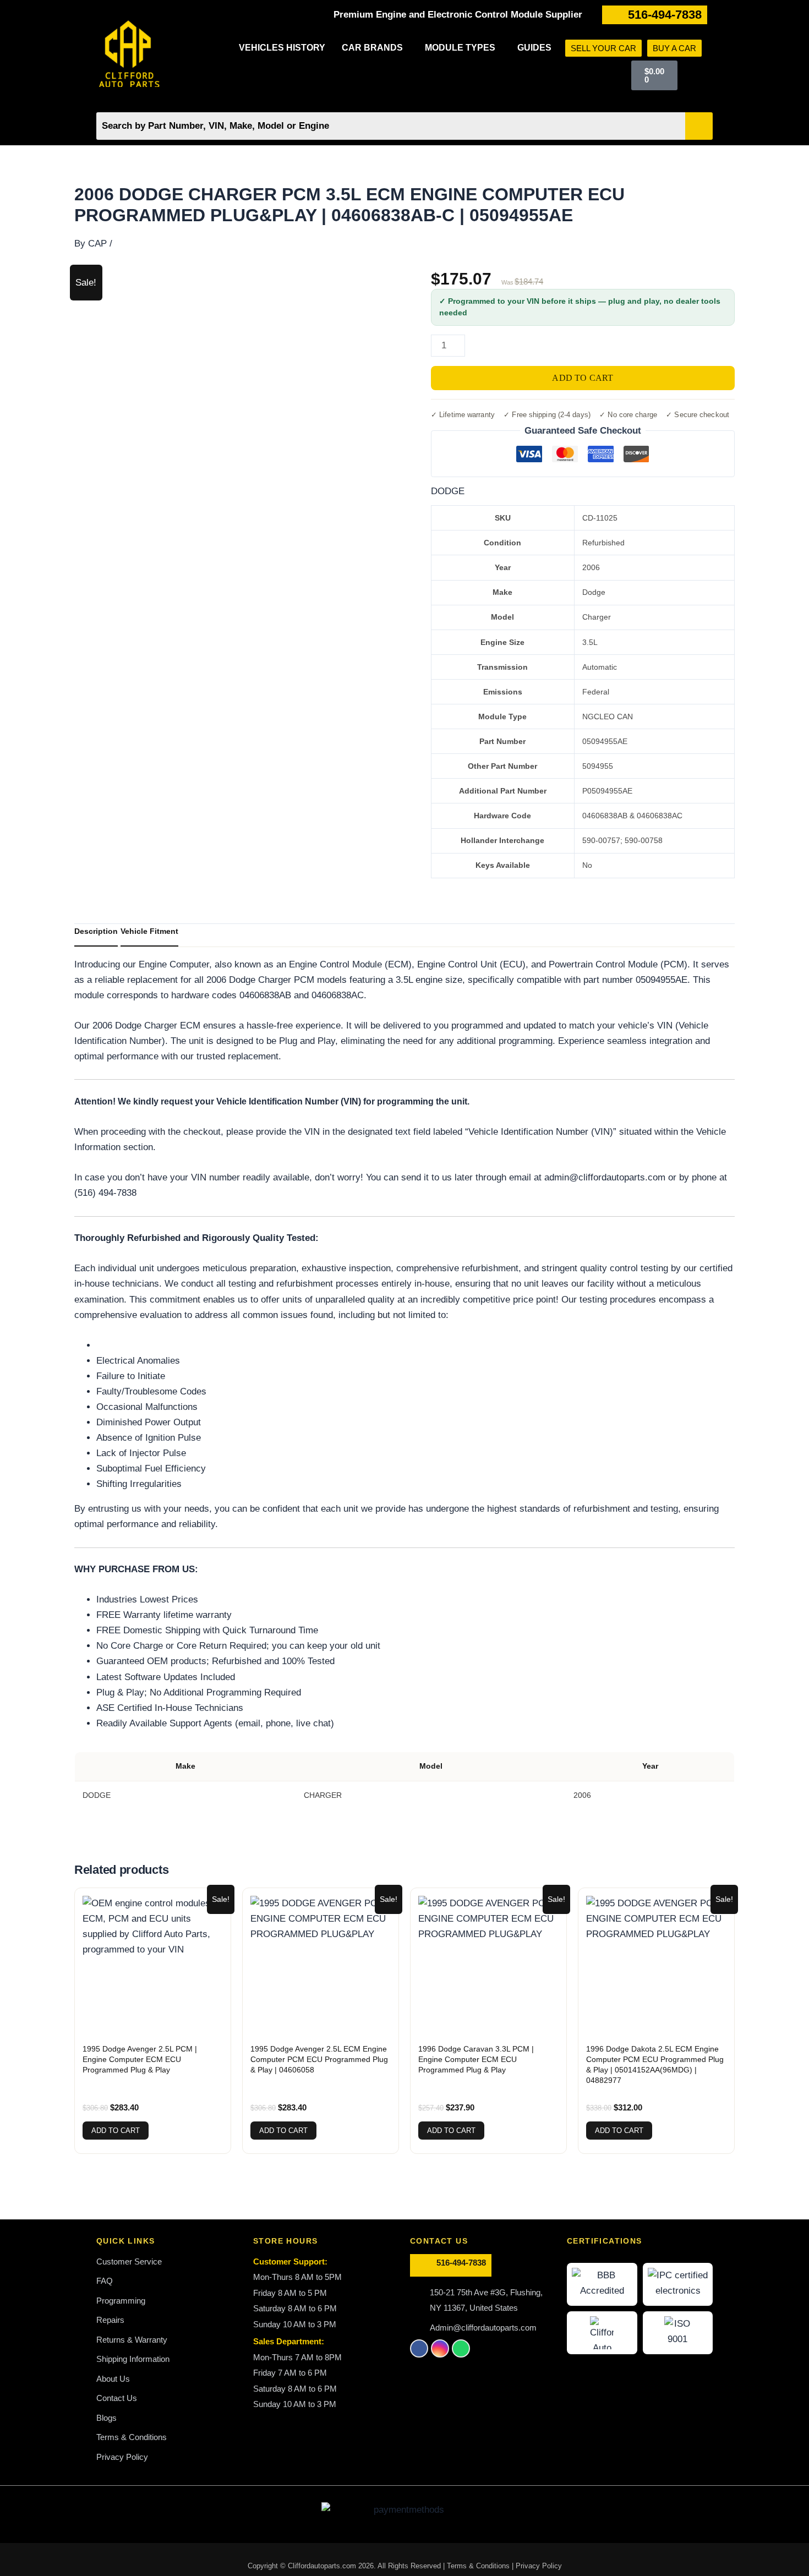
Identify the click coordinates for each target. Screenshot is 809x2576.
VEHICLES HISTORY (282, 48)
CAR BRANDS (372, 48)
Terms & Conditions (479, 2566)
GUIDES (534, 48)
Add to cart (583, 378)
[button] (375, 48)
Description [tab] (96, 931)
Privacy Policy (539, 2566)
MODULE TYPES (460, 48)
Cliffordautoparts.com (322, 2566)
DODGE (448, 491)
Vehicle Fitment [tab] (149, 931)
